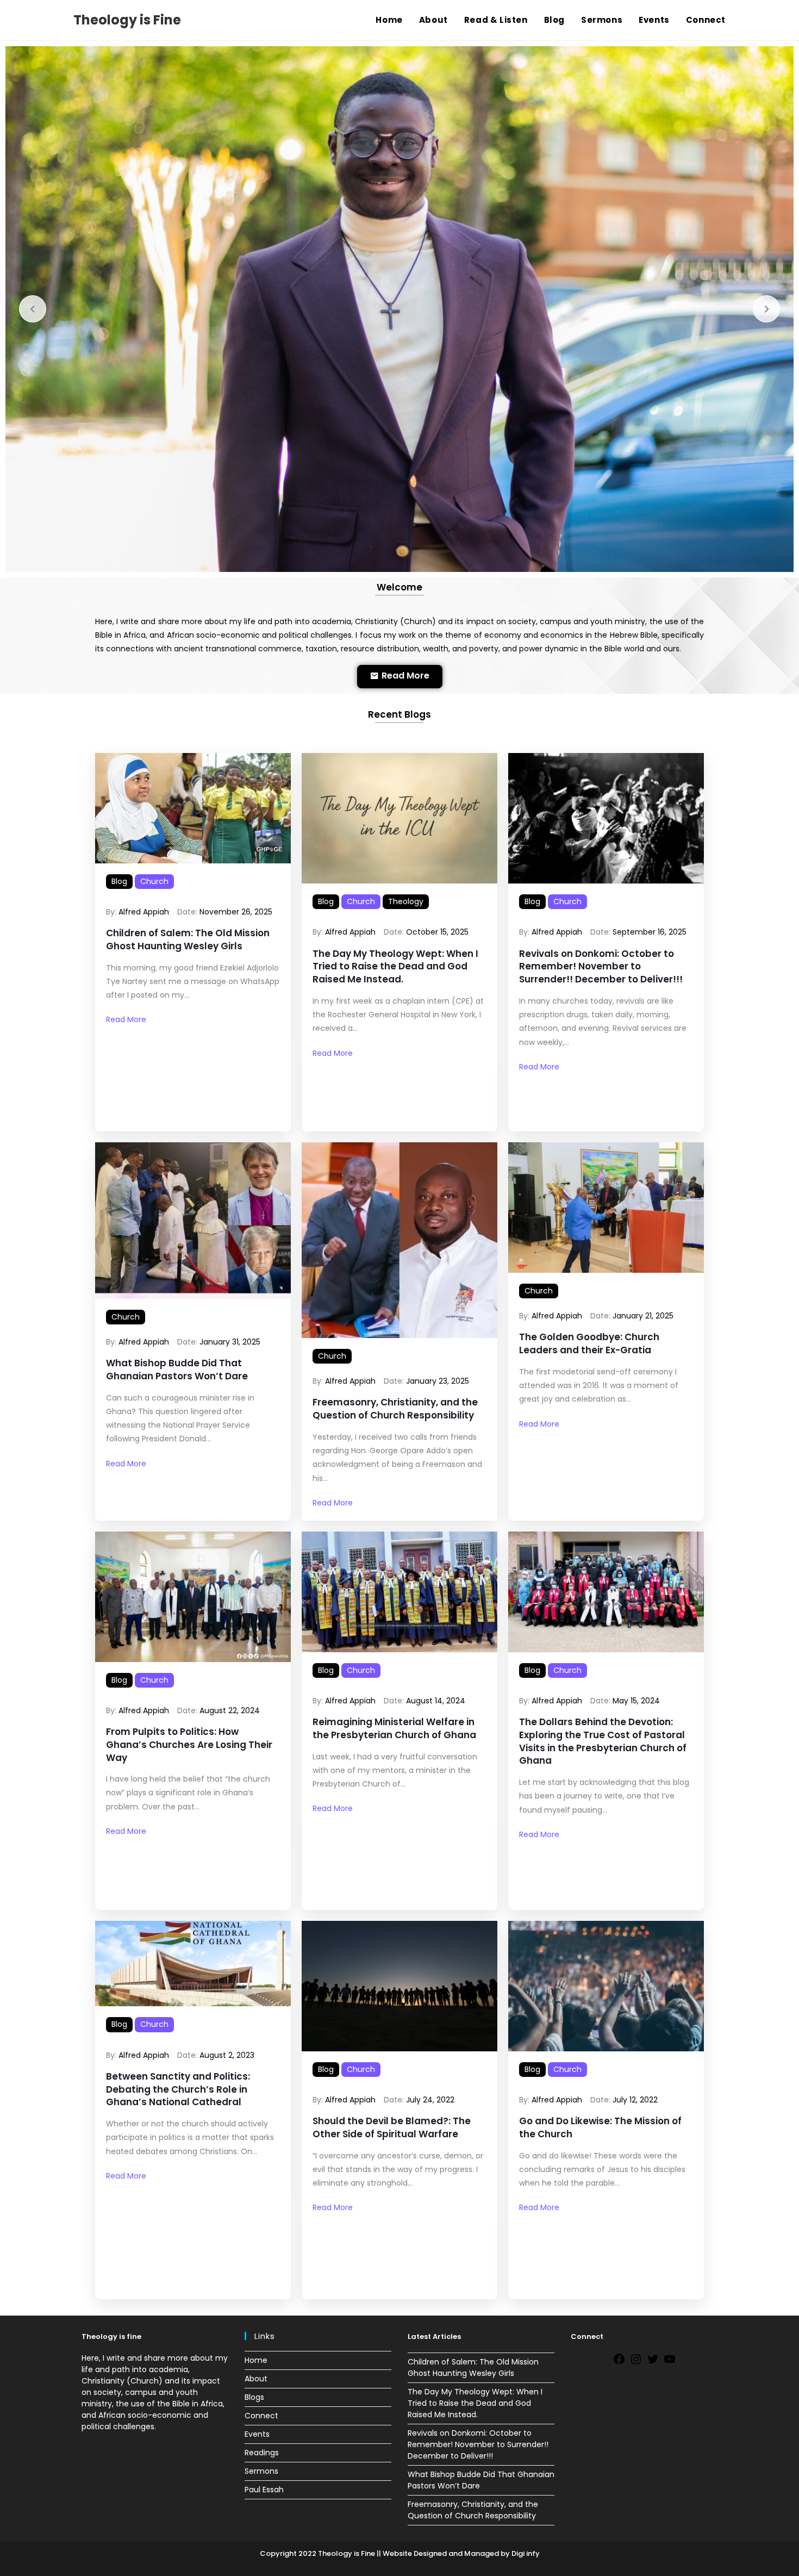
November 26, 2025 (236, 912)
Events (257, 2434)
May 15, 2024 (636, 1701)
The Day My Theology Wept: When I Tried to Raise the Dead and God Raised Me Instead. (395, 967)
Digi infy (525, 2553)
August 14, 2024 (436, 1701)
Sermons (261, 2471)
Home (256, 2360)
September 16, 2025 (650, 932)
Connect (261, 2416)
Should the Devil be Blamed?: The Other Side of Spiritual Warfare (392, 2128)
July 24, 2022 (430, 2100)
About (256, 2379)
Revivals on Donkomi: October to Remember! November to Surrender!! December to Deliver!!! (601, 967)
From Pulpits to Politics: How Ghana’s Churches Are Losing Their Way (189, 1745)
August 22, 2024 (230, 1710)
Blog (119, 881)
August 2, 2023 (227, 2055)
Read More (126, 1019)
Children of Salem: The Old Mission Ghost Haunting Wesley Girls (188, 940)
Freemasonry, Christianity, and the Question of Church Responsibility (395, 1409)
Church (154, 881)
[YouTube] (670, 2363)
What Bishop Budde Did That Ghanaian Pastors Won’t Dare (177, 1370)
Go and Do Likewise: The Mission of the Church (600, 2128)
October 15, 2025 (437, 932)
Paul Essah (264, 2490)
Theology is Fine (127, 20)
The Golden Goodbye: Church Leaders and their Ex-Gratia (589, 1344)
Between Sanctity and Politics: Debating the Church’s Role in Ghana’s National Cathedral (178, 2090)
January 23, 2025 (438, 1381)
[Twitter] (653, 2363)
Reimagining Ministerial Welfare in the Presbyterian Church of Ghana (394, 1729)
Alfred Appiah (144, 912)
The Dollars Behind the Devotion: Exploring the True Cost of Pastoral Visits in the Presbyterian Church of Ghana (603, 1741)
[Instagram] (636, 2363)
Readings (262, 2453)
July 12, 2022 (635, 2100)
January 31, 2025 (230, 1342)
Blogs (254, 2397)
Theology (406, 901)
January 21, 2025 (643, 1316)
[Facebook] (619, 2363)
